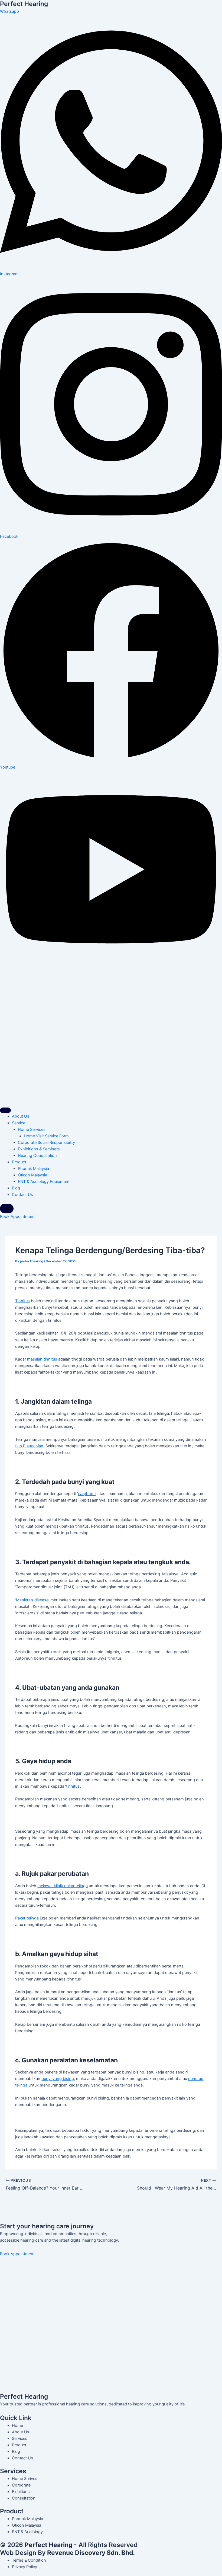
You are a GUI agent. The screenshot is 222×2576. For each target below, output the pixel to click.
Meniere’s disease (32, 1600)
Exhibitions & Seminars (39, 1149)
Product (19, 1162)
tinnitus (73, 1786)
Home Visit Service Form (46, 1136)
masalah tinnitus (42, 1359)
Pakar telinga (27, 1918)
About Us (21, 1116)
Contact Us (22, 1195)
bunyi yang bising (58, 2079)
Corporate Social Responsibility (46, 1143)
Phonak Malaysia (33, 1169)
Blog (16, 1188)
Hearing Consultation (37, 1156)
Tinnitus (22, 1301)
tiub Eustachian (29, 1446)
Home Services (32, 1129)
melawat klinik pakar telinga (63, 1886)
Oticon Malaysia (32, 1175)
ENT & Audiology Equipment (44, 1182)
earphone (87, 1494)
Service (19, 1123)
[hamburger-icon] (5, 1110)
